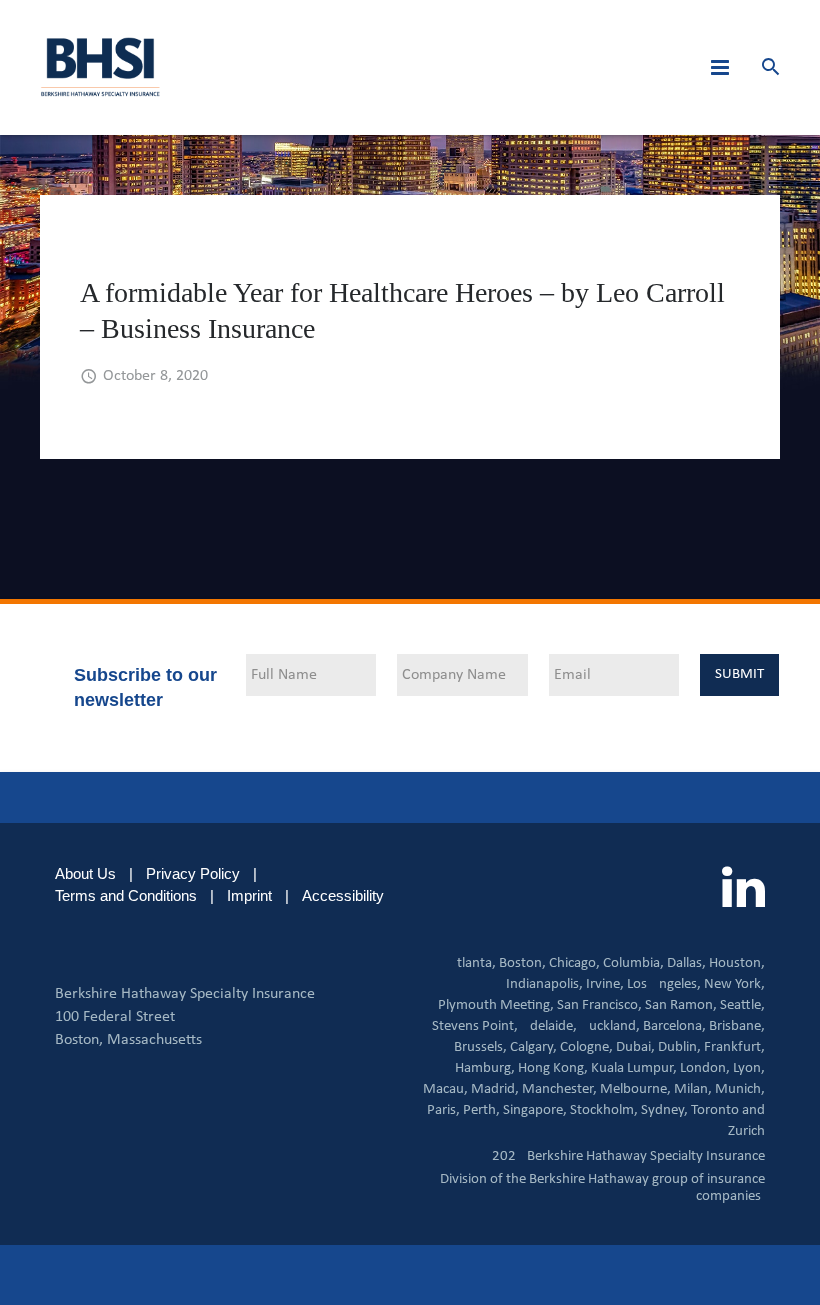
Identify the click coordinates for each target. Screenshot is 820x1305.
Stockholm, (604, 1110)
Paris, (443, 1110)
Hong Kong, (553, 1068)
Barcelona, (674, 1026)
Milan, (693, 1089)
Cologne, (586, 1047)
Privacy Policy (193, 873)
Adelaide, (549, 1026)
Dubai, (635, 1047)
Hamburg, (485, 1068)
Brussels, (480, 1047)
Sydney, (664, 1110)
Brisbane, (737, 1026)
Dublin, (679, 1047)
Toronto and (728, 1110)
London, (705, 1068)
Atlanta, (472, 963)
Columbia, (633, 963)
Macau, (445, 1089)
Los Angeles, (664, 984)
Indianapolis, (544, 984)
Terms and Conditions (126, 895)
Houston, (737, 963)
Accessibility (343, 895)
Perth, (481, 1110)
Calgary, (533, 1047)
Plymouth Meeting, (496, 1005)
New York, (734, 984)
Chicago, (574, 963)
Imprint (249, 895)
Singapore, (535, 1110)
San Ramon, (681, 1005)
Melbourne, (635, 1089)
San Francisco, (599, 1005)
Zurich (746, 1131)
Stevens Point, (475, 1026)
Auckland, (610, 1026)
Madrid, (495, 1089)
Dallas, (686, 963)
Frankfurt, (734, 1047)
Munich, (740, 1089)
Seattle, (742, 1005)
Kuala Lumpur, (634, 1068)
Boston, (522, 963)
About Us (85, 873)
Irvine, (605, 984)
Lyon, (749, 1068)
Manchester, (559, 1089)
